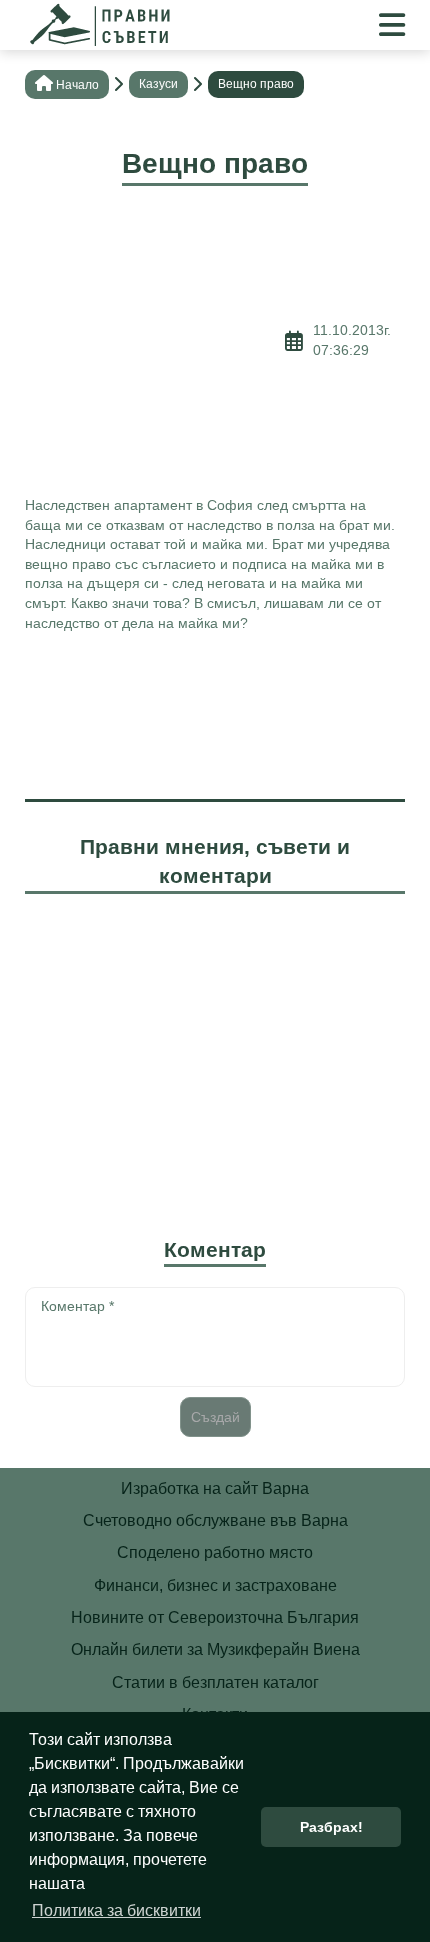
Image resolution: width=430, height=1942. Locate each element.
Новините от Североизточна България (215, 1617)
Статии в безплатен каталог (215, 1682)
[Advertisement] (155, 341)
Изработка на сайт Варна (215, 1488)
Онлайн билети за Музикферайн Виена (215, 1649)
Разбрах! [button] (331, 1827)
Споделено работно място (215, 1552)
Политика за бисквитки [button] (116, 1910)
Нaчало (77, 85)
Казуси (158, 84)
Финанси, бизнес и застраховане (215, 1585)
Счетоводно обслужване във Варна (215, 1520)
